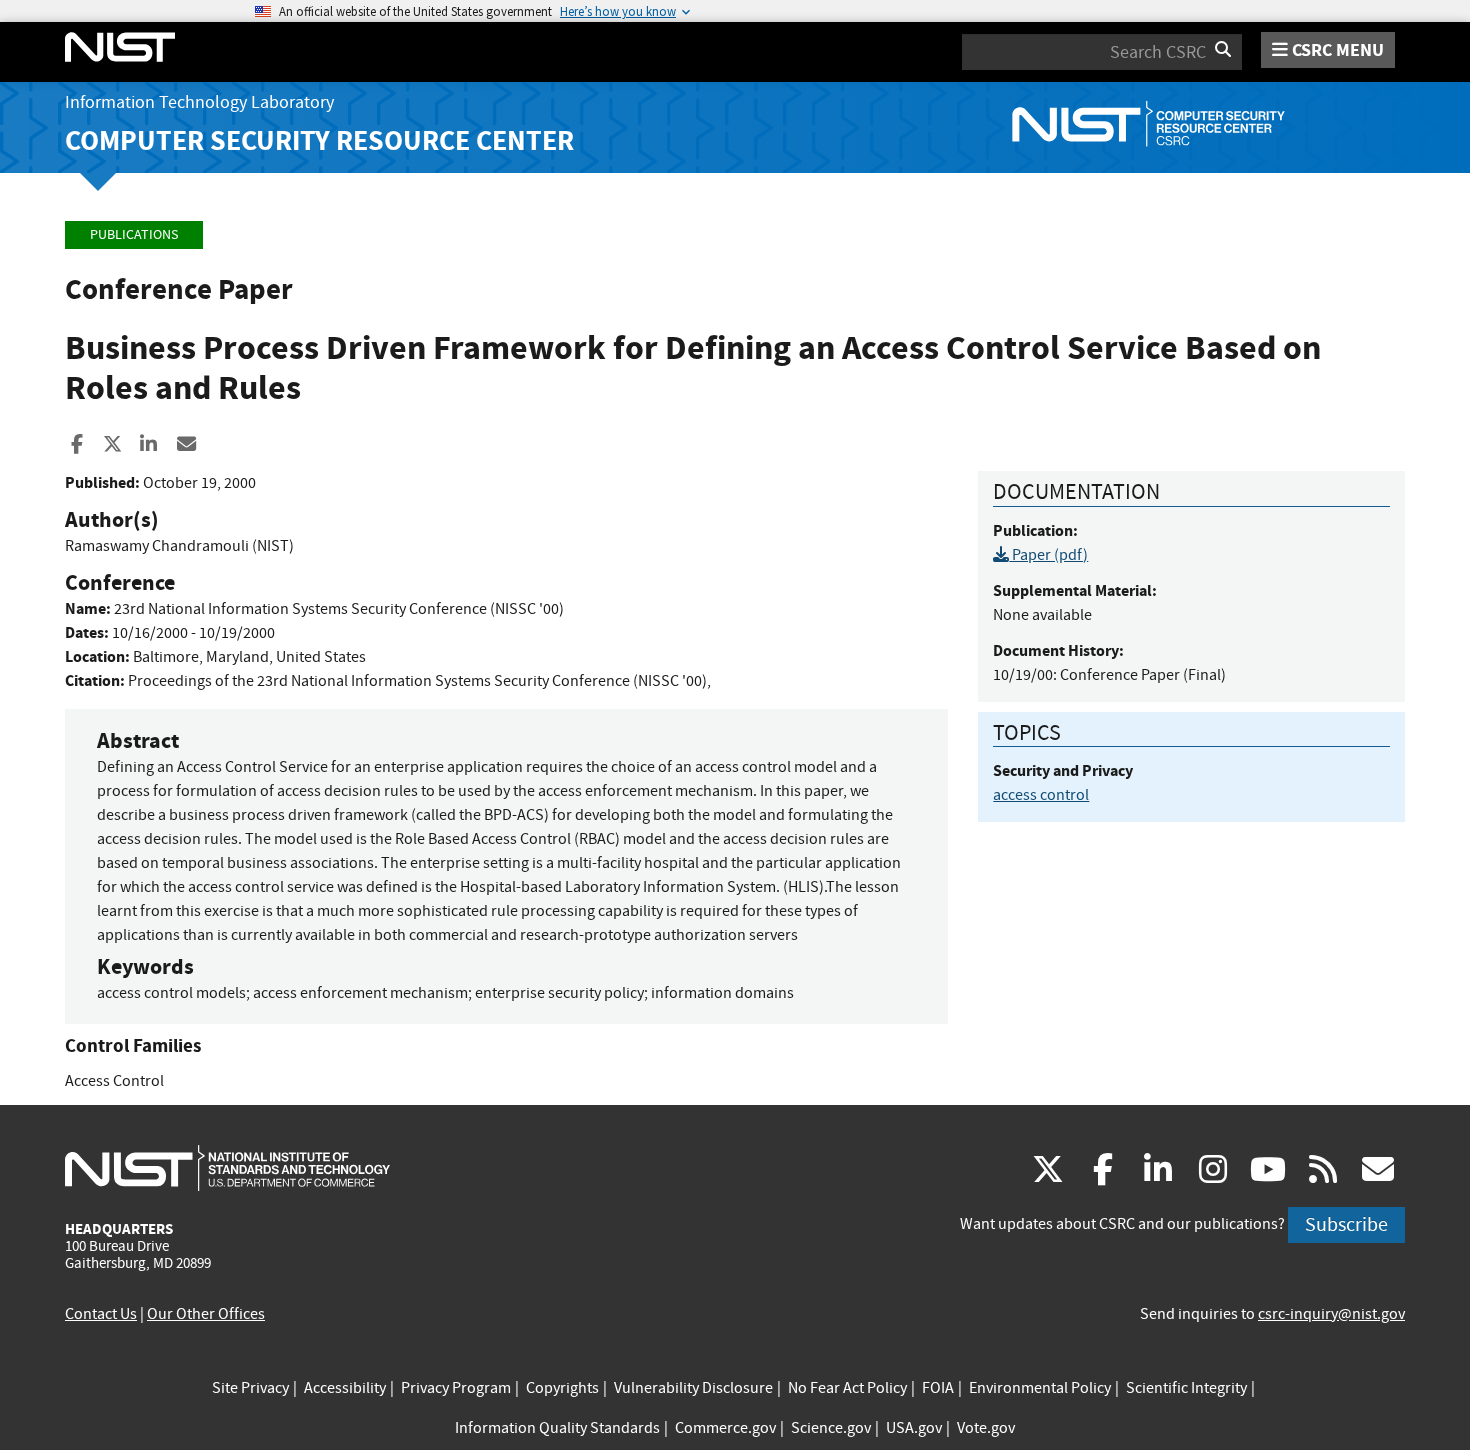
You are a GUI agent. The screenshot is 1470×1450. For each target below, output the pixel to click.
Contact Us (101, 1314)
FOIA (938, 1388)
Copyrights (562, 1388)
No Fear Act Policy (847, 1388)
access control (1041, 795)
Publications (134, 234)
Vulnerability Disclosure (693, 1388)
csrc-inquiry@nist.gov (1331, 1314)
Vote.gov (986, 1428)
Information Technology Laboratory (199, 102)
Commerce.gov (725, 1428)
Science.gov (831, 1428)
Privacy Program (456, 1388)
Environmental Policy (1040, 1388)
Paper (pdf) (1048, 555)
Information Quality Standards (557, 1428)
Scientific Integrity (1186, 1388)
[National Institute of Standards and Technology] (227, 1167)
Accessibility (345, 1388)
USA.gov (914, 1428)
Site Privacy (250, 1388)
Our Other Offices (206, 1314)
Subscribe (1346, 1224)
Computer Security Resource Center (319, 140)
